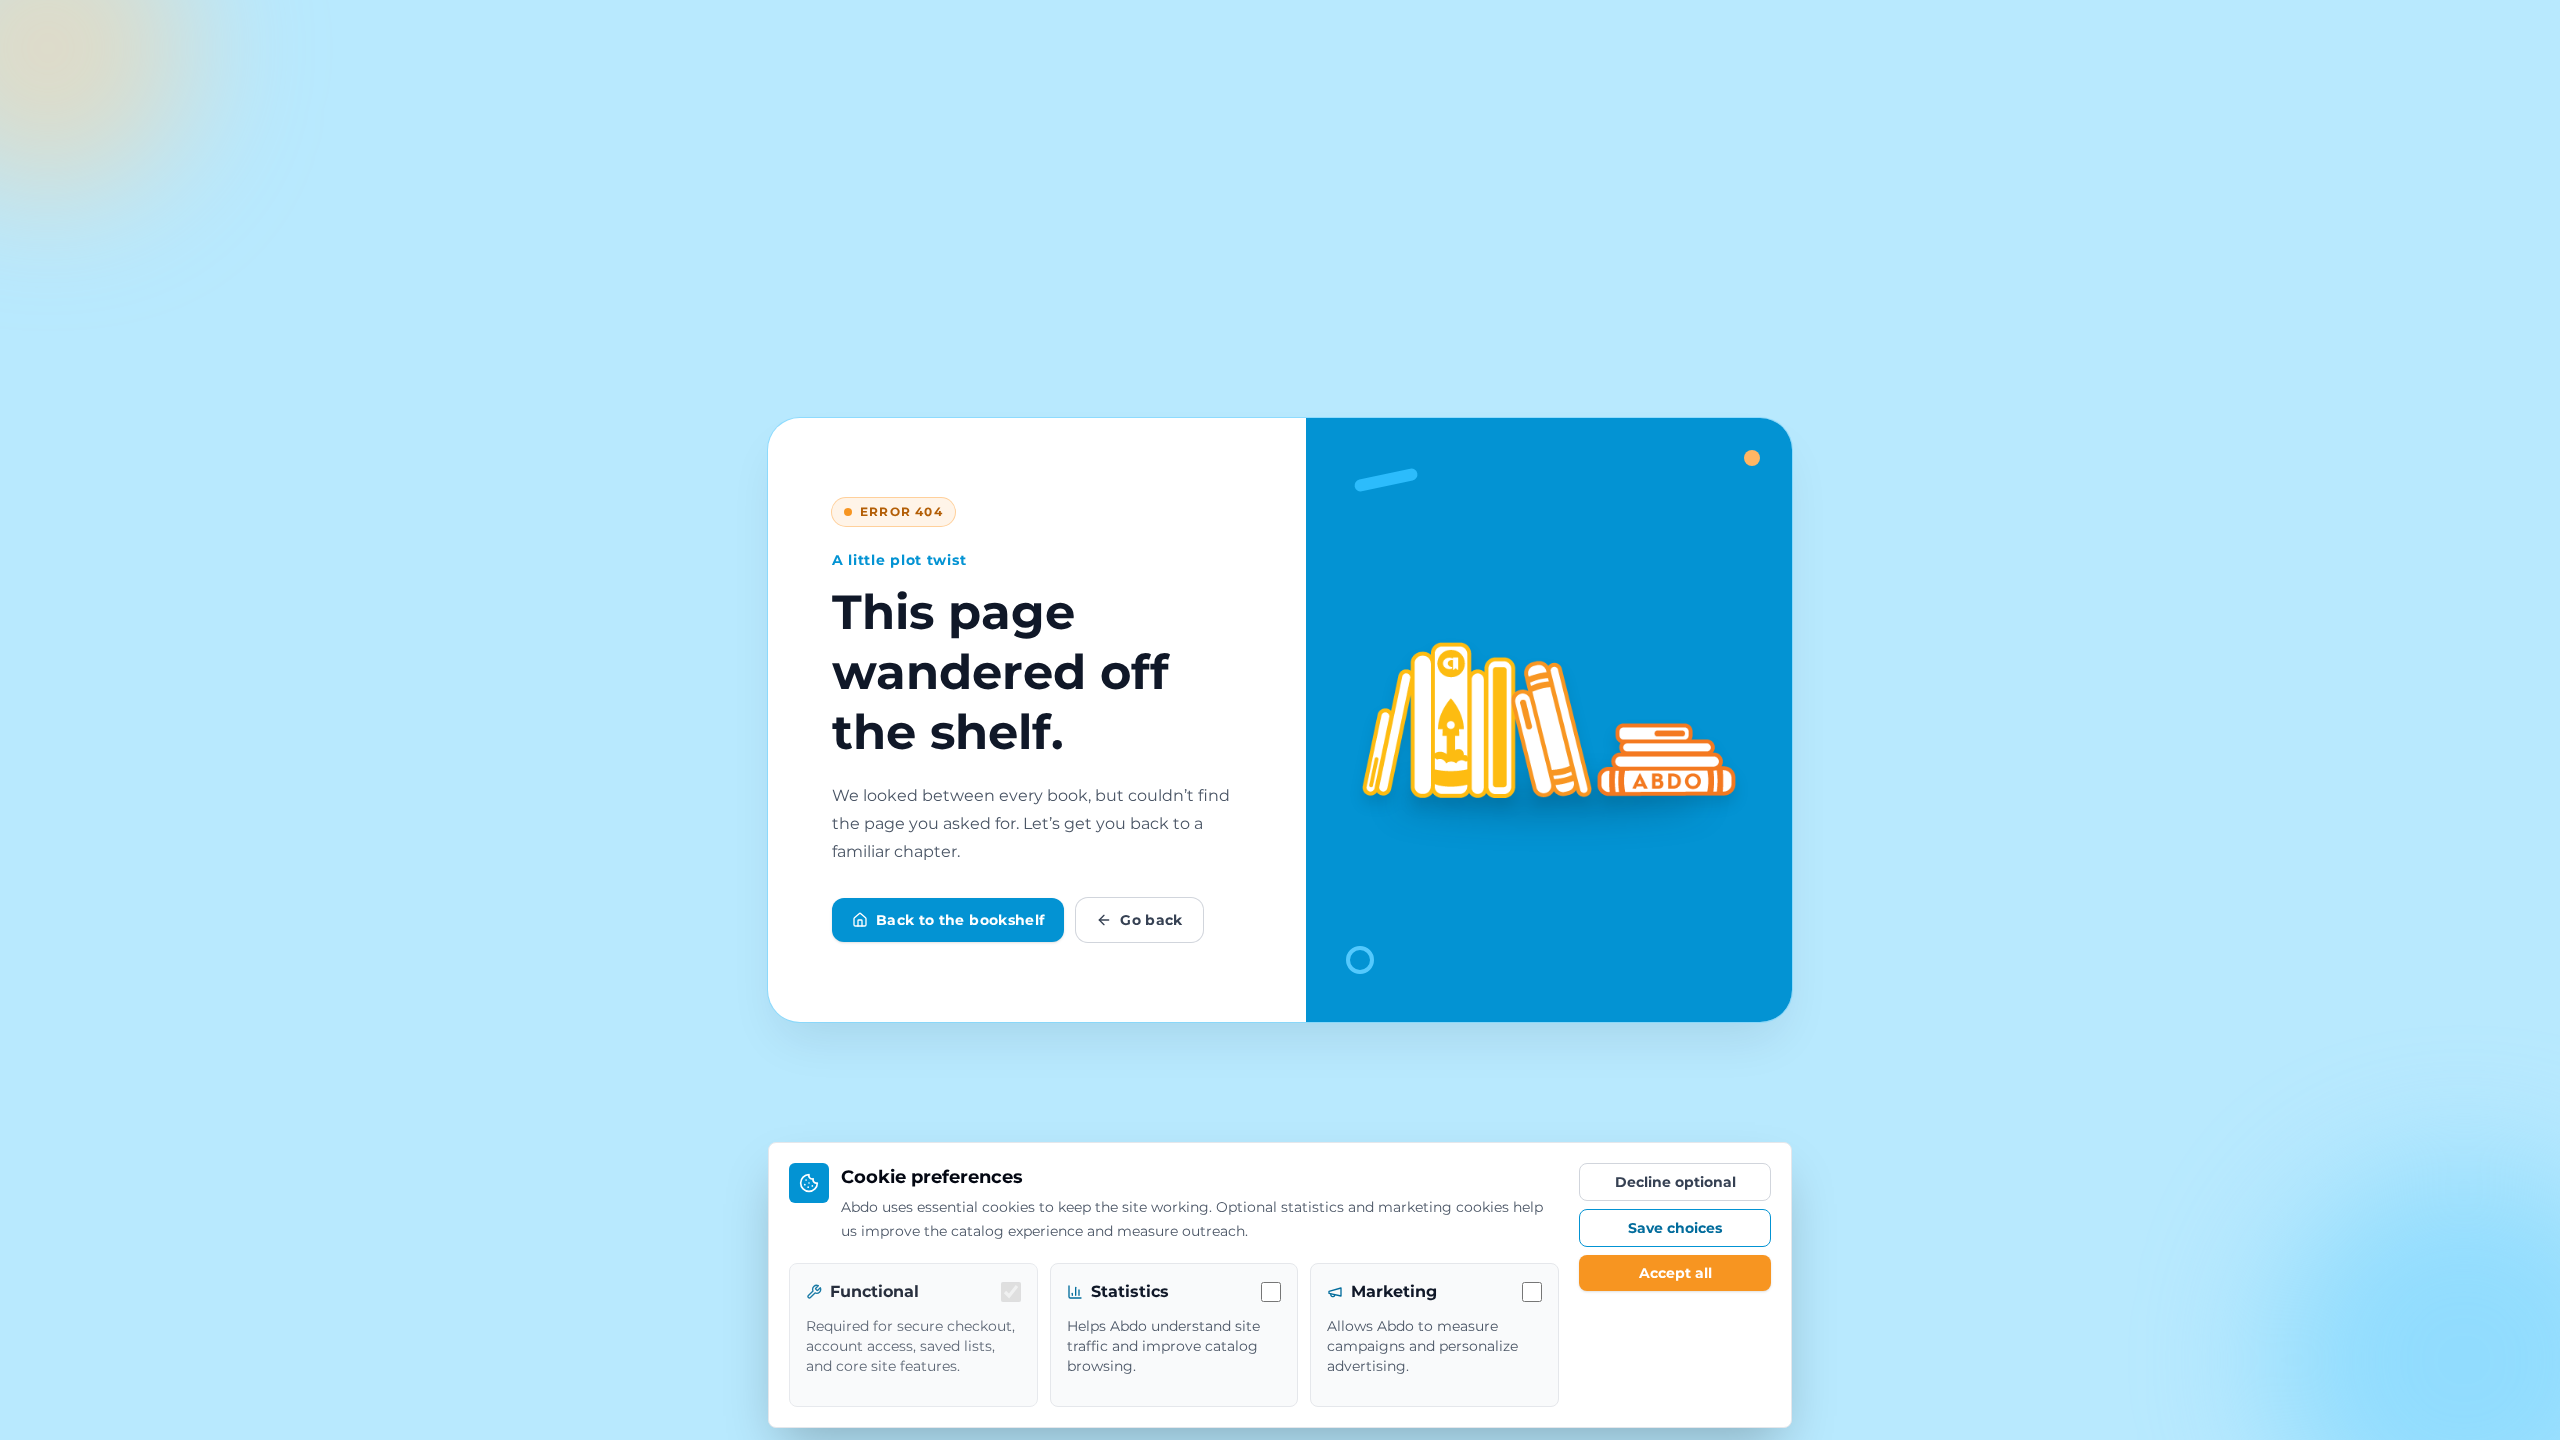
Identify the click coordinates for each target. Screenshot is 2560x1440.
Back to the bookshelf (960, 920)
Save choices (1675, 1228)
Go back (1151, 920)
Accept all (1675, 1273)
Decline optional (1675, 1182)
